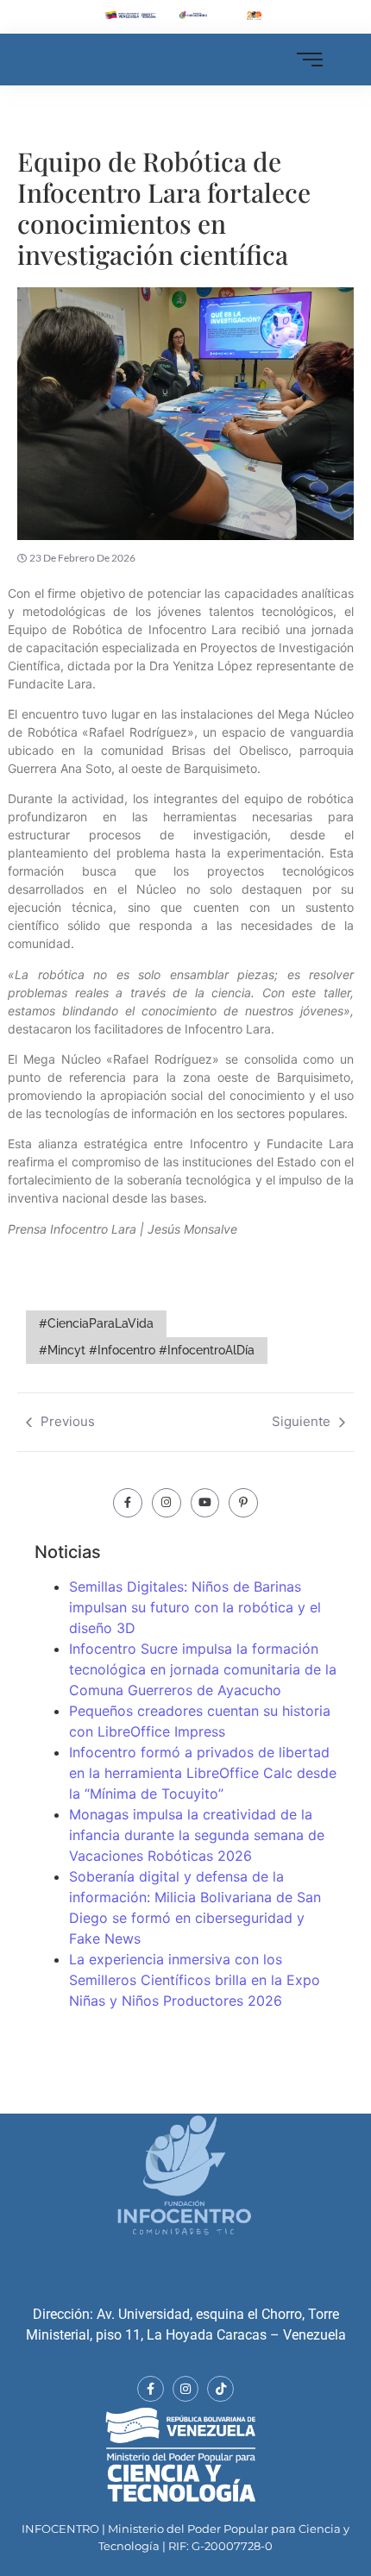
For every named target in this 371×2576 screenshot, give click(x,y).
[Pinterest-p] (243, 1503)
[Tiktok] (220, 2389)
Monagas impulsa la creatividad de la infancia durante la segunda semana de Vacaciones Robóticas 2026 (197, 1835)
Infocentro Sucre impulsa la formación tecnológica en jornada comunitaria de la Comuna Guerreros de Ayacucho (203, 1669)
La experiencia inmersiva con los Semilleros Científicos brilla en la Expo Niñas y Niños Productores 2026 (195, 1980)
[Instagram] (167, 1503)
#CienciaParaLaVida (96, 1323)
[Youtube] (205, 1503)
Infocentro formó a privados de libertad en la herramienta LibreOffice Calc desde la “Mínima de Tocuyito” (203, 1773)
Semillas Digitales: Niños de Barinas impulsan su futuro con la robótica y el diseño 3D (195, 1607)
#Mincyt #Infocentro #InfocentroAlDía (147, 1350)
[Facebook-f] (128, 1503)
